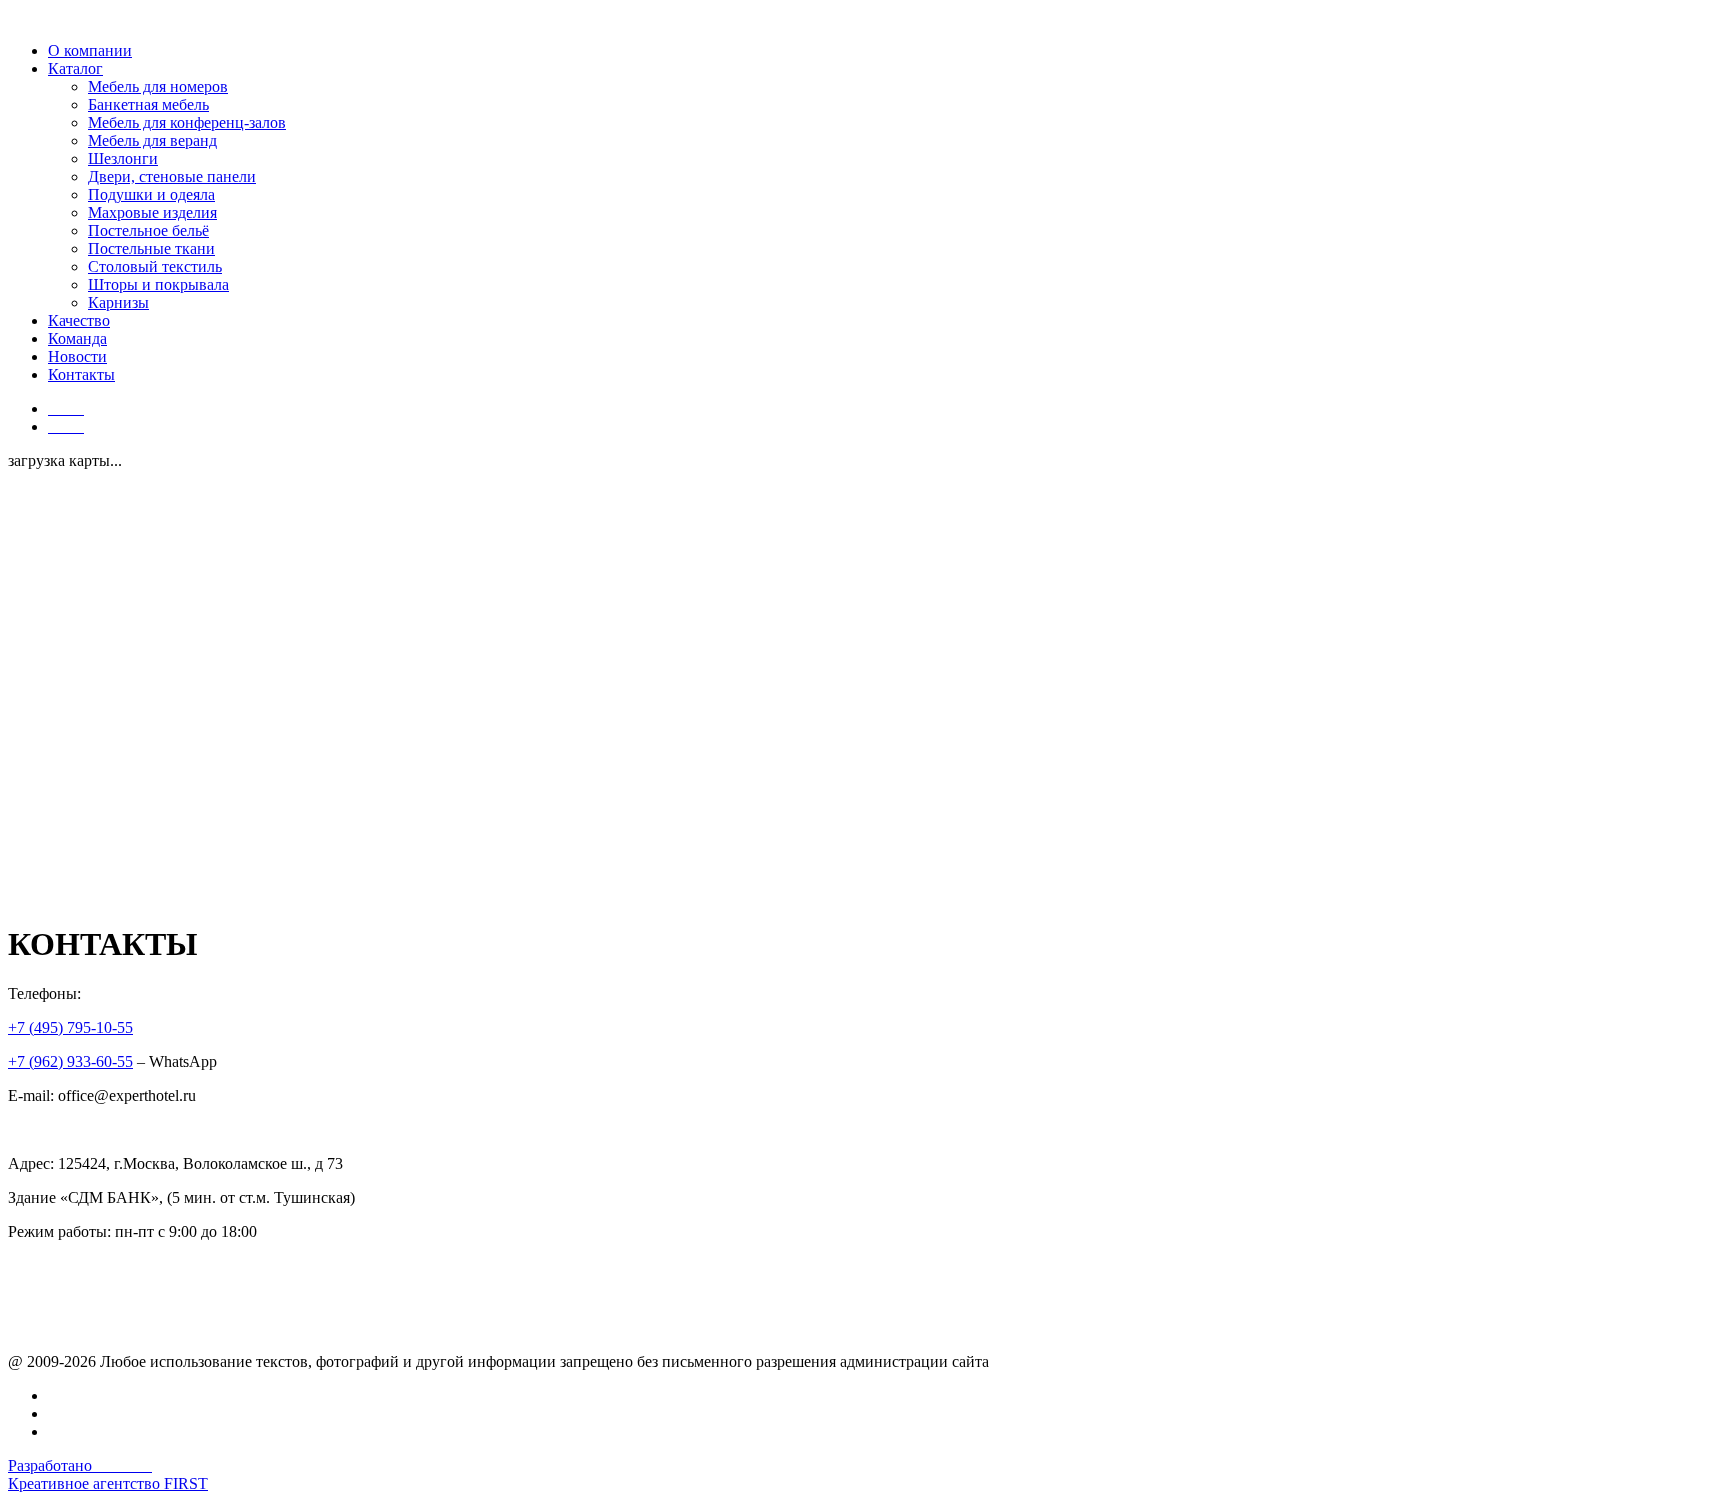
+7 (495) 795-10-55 (70, 1027)
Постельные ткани (151, 248)
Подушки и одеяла (151, 194)
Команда (77, 338)
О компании (90, 50)
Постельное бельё (148, 230)
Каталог (75, 68)
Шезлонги (123, 158)
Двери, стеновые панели (172, 176)
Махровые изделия (152, 212)
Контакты (81, 374)
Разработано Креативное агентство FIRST (108, 1474)
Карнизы (118, 302)
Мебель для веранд (152, 140)
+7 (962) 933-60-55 (70, 1061)
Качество (79, 320)
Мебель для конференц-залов (187, 122)
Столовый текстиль (155, 266)
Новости (77, 356)
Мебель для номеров (158, 86)
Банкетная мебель (148, 104)
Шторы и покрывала (158, 284)
